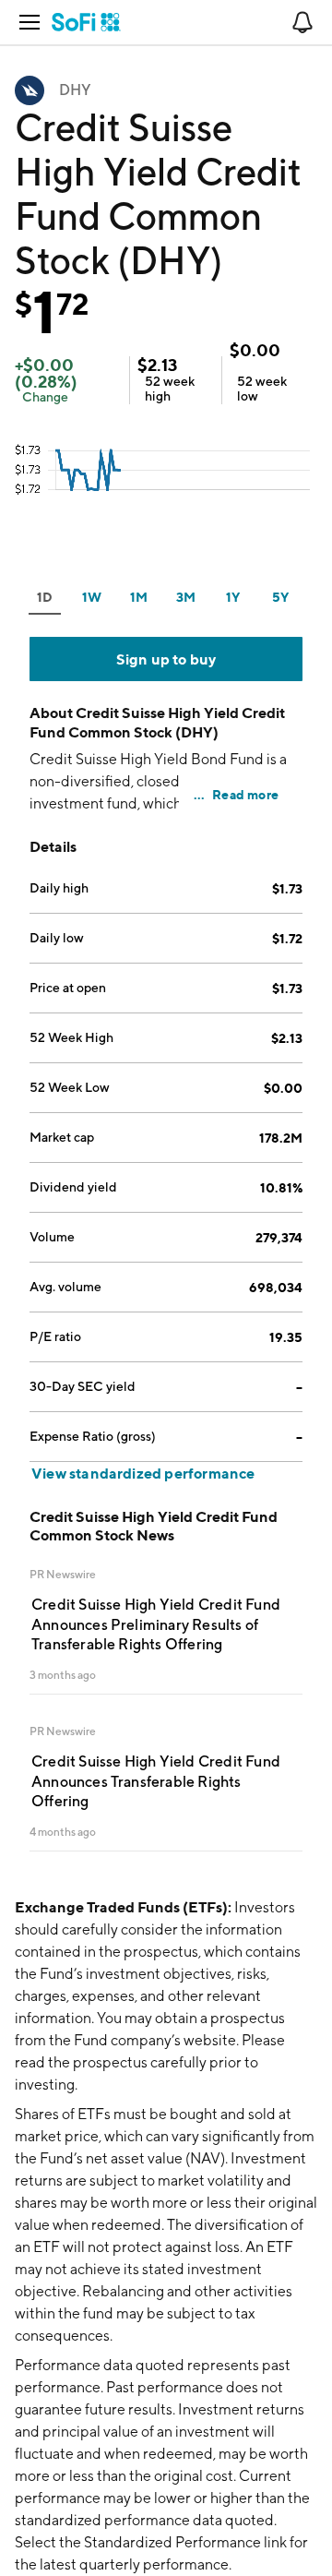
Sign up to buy (166, 659)
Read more (245, 794)
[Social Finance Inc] (86, 22)
